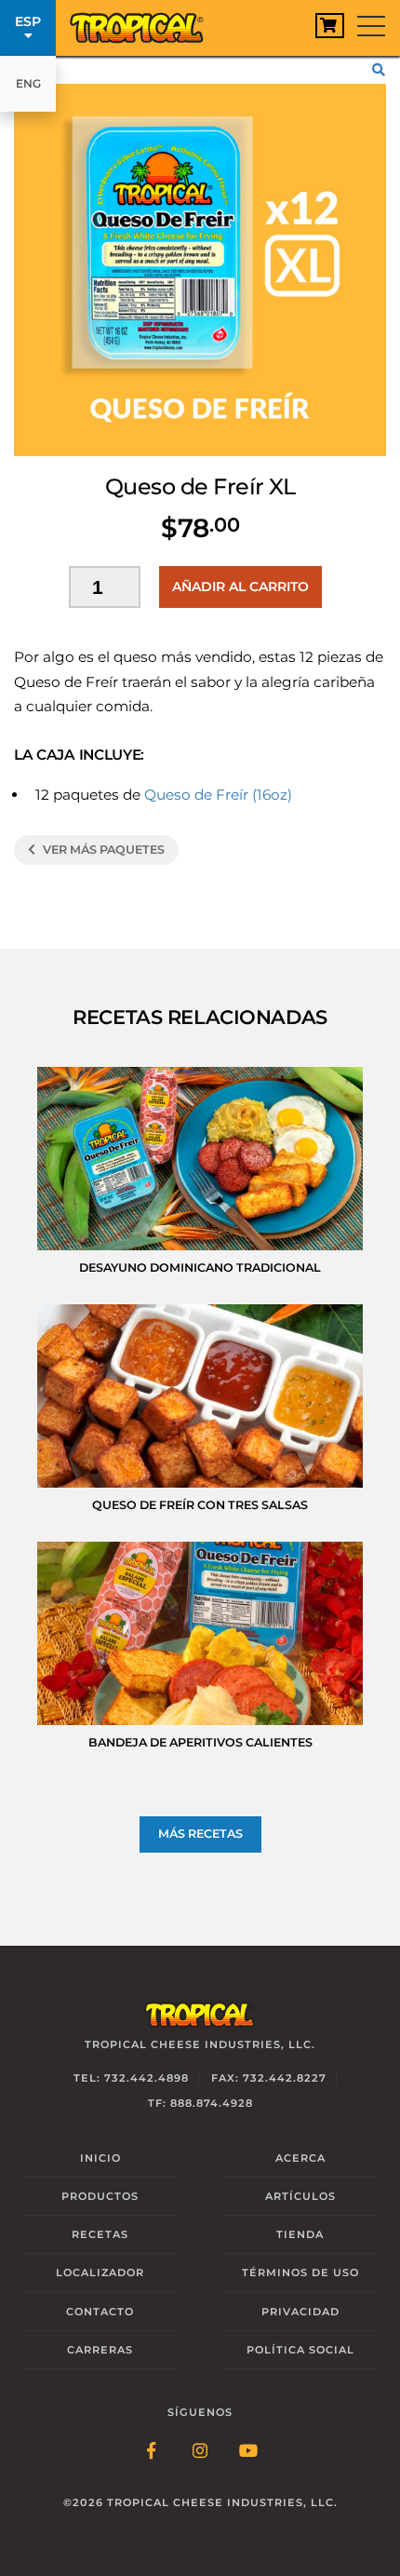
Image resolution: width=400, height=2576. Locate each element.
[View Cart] (330, 26)
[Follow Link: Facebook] (152, 2452)
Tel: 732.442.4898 (131, 2078)
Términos (300, 2273)
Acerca (300, 2158)
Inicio (100, 2158)
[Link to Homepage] (144, 23)
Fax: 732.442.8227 (269, 2078)
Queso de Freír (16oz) (218, 795)
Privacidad (300, 2312)
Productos (100, 2196)
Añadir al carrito (240, 587)
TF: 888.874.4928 (200, 2103)
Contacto (100, 2312)
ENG (28, 83)
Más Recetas (200, 1834)
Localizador (100, 2273)
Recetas (100, 2234)
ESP (28, 21)
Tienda (300, 2234)
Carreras (100, 2350)
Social (300, 2350)
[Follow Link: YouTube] (248, 2452)
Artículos (300, 2196)
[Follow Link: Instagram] (200, 2452)
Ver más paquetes (102, 850)
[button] (381, 70)
